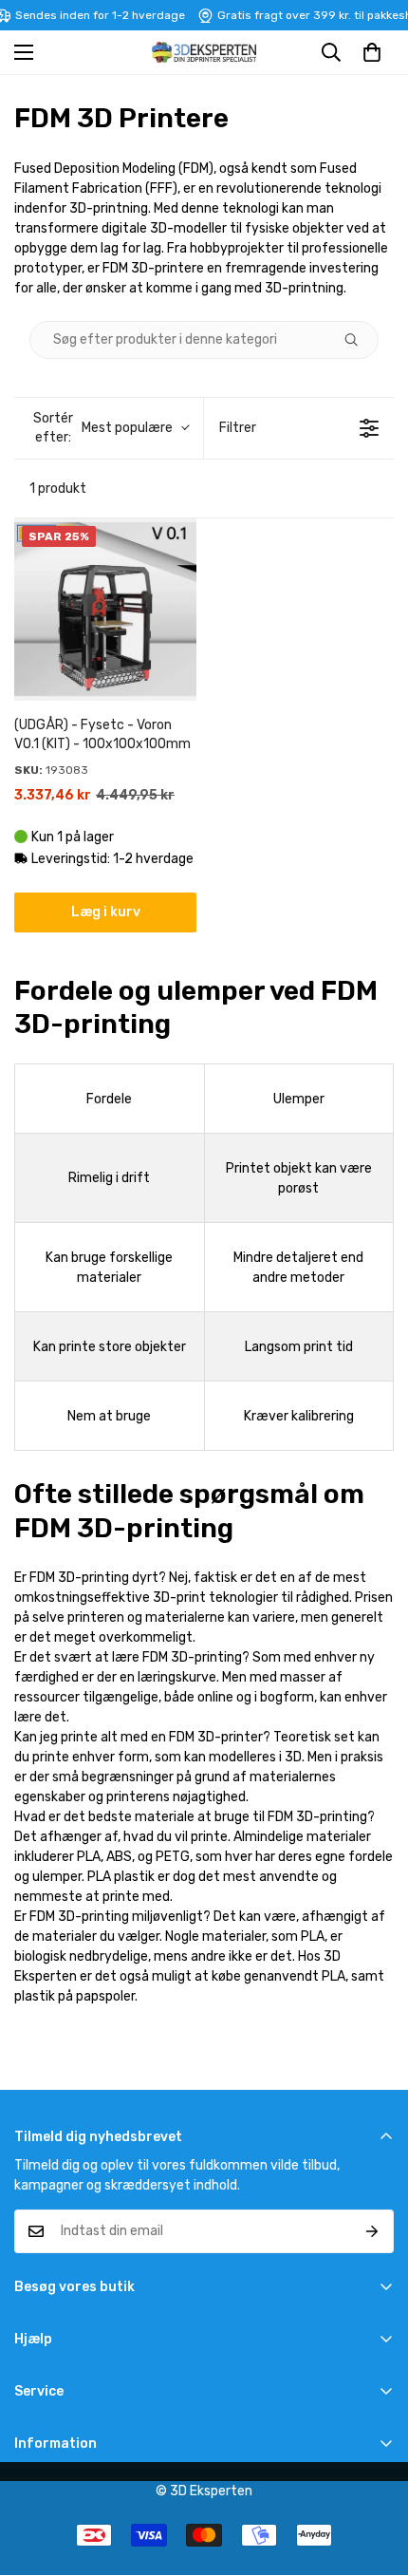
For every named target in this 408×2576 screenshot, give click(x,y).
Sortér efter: (103, 428)
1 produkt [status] (58, 489)
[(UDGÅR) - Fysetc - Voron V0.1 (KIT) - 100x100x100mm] (105, 610)
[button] (372, 52)
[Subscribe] (372, 2231)
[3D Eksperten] (204, 52)
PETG (173, 1857)
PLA (89, 1857)
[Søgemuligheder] (359, 340)
